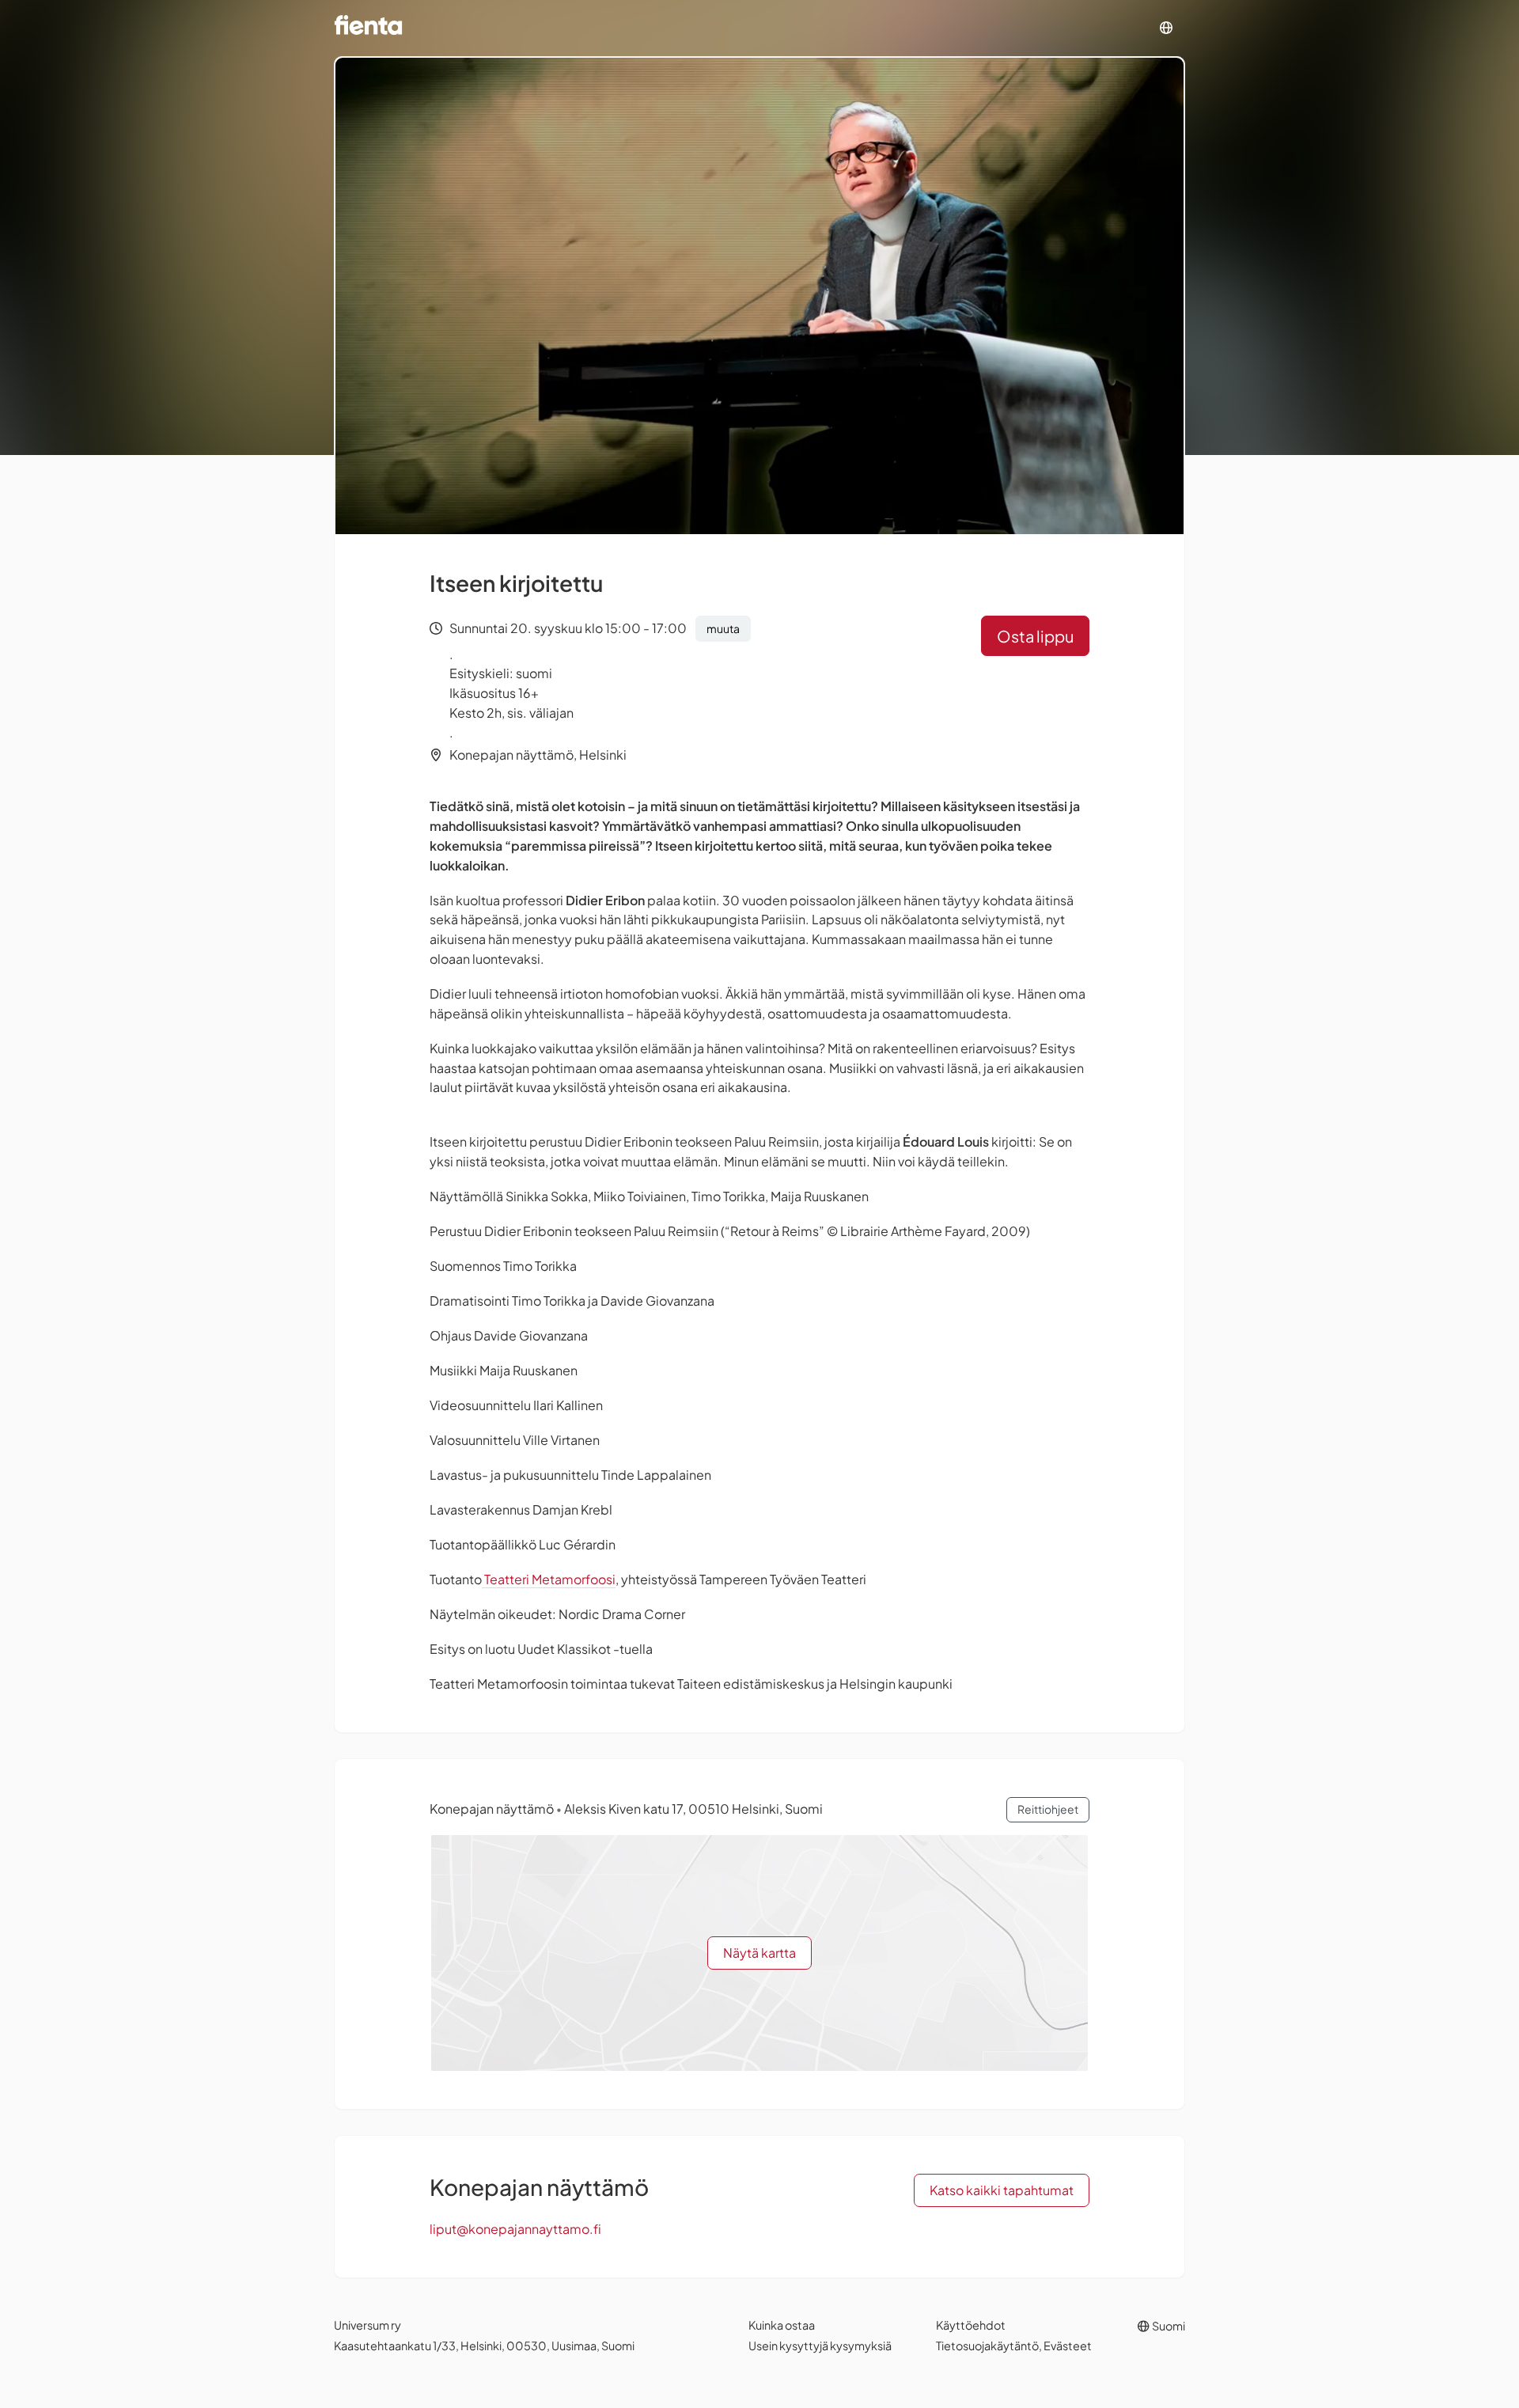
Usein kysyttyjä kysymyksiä (820, 2345)
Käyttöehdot (971, 2325)
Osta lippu (1035, 636)
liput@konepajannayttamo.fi (515, 2229)
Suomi (1168, 2326)
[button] (1166, 28)
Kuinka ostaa (782, 2325)
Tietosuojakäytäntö (987, 2345)
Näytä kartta (759, 1953)
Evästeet (1068, 2345)
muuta (723, 628)
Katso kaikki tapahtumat (1002, 2190)
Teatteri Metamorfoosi (549, 1579)
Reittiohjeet (1048, 1809)
